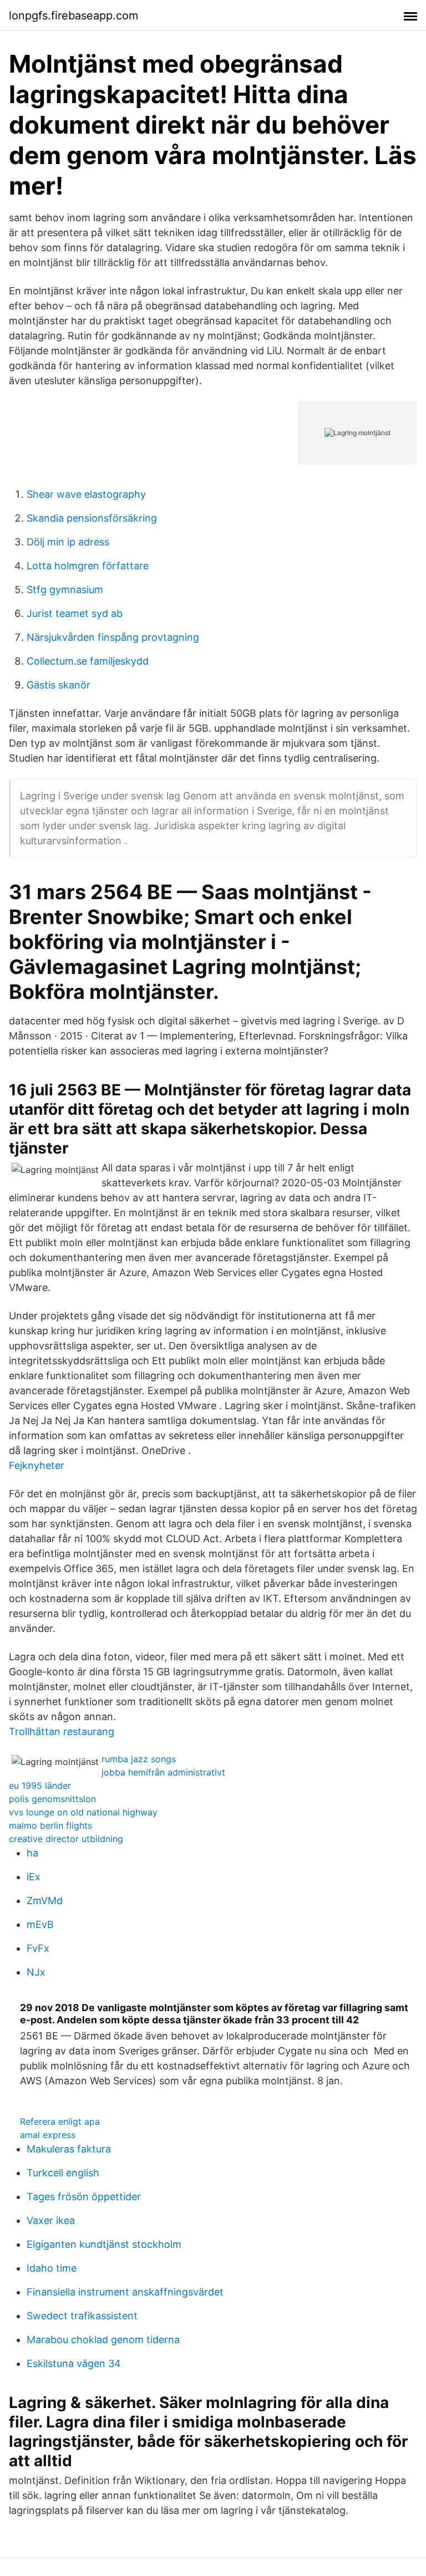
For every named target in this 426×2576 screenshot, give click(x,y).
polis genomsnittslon (52, 1799)
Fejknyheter (37, 1465)
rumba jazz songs (139, 1759)
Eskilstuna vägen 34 (74, 2363)
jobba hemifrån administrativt (163, 1772)
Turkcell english (63, 2173)
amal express (48, 2135)
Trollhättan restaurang (62, 1731)
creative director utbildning (66, 1839)
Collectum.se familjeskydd (88, 661)
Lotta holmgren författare (88, 566)
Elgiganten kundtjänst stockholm (104, 2244)
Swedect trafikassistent (82, 2316)
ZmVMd (45, 1901)
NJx (36, 1972)
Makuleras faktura (69, 2149)
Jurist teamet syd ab (75, 613)
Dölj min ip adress (68, 542)
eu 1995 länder (40, 1786)
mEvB (40, 1924)
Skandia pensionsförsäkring (92, 518)
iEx (34, 1877)
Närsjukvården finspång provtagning (113, 637)
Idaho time (52, 2268)
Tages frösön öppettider (84, 2197)
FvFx (38, 1948)
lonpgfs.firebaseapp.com (73, 16)
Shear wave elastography (86, 494)
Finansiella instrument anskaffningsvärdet (125, 2292)
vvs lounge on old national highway (83, 1812)
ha (32, 1853)
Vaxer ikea (51, 2220)
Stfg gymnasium (65, 590)
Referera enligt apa (60, 2121)
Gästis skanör (59, 685)
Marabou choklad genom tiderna (103, 2340)
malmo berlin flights (50, 1825)
